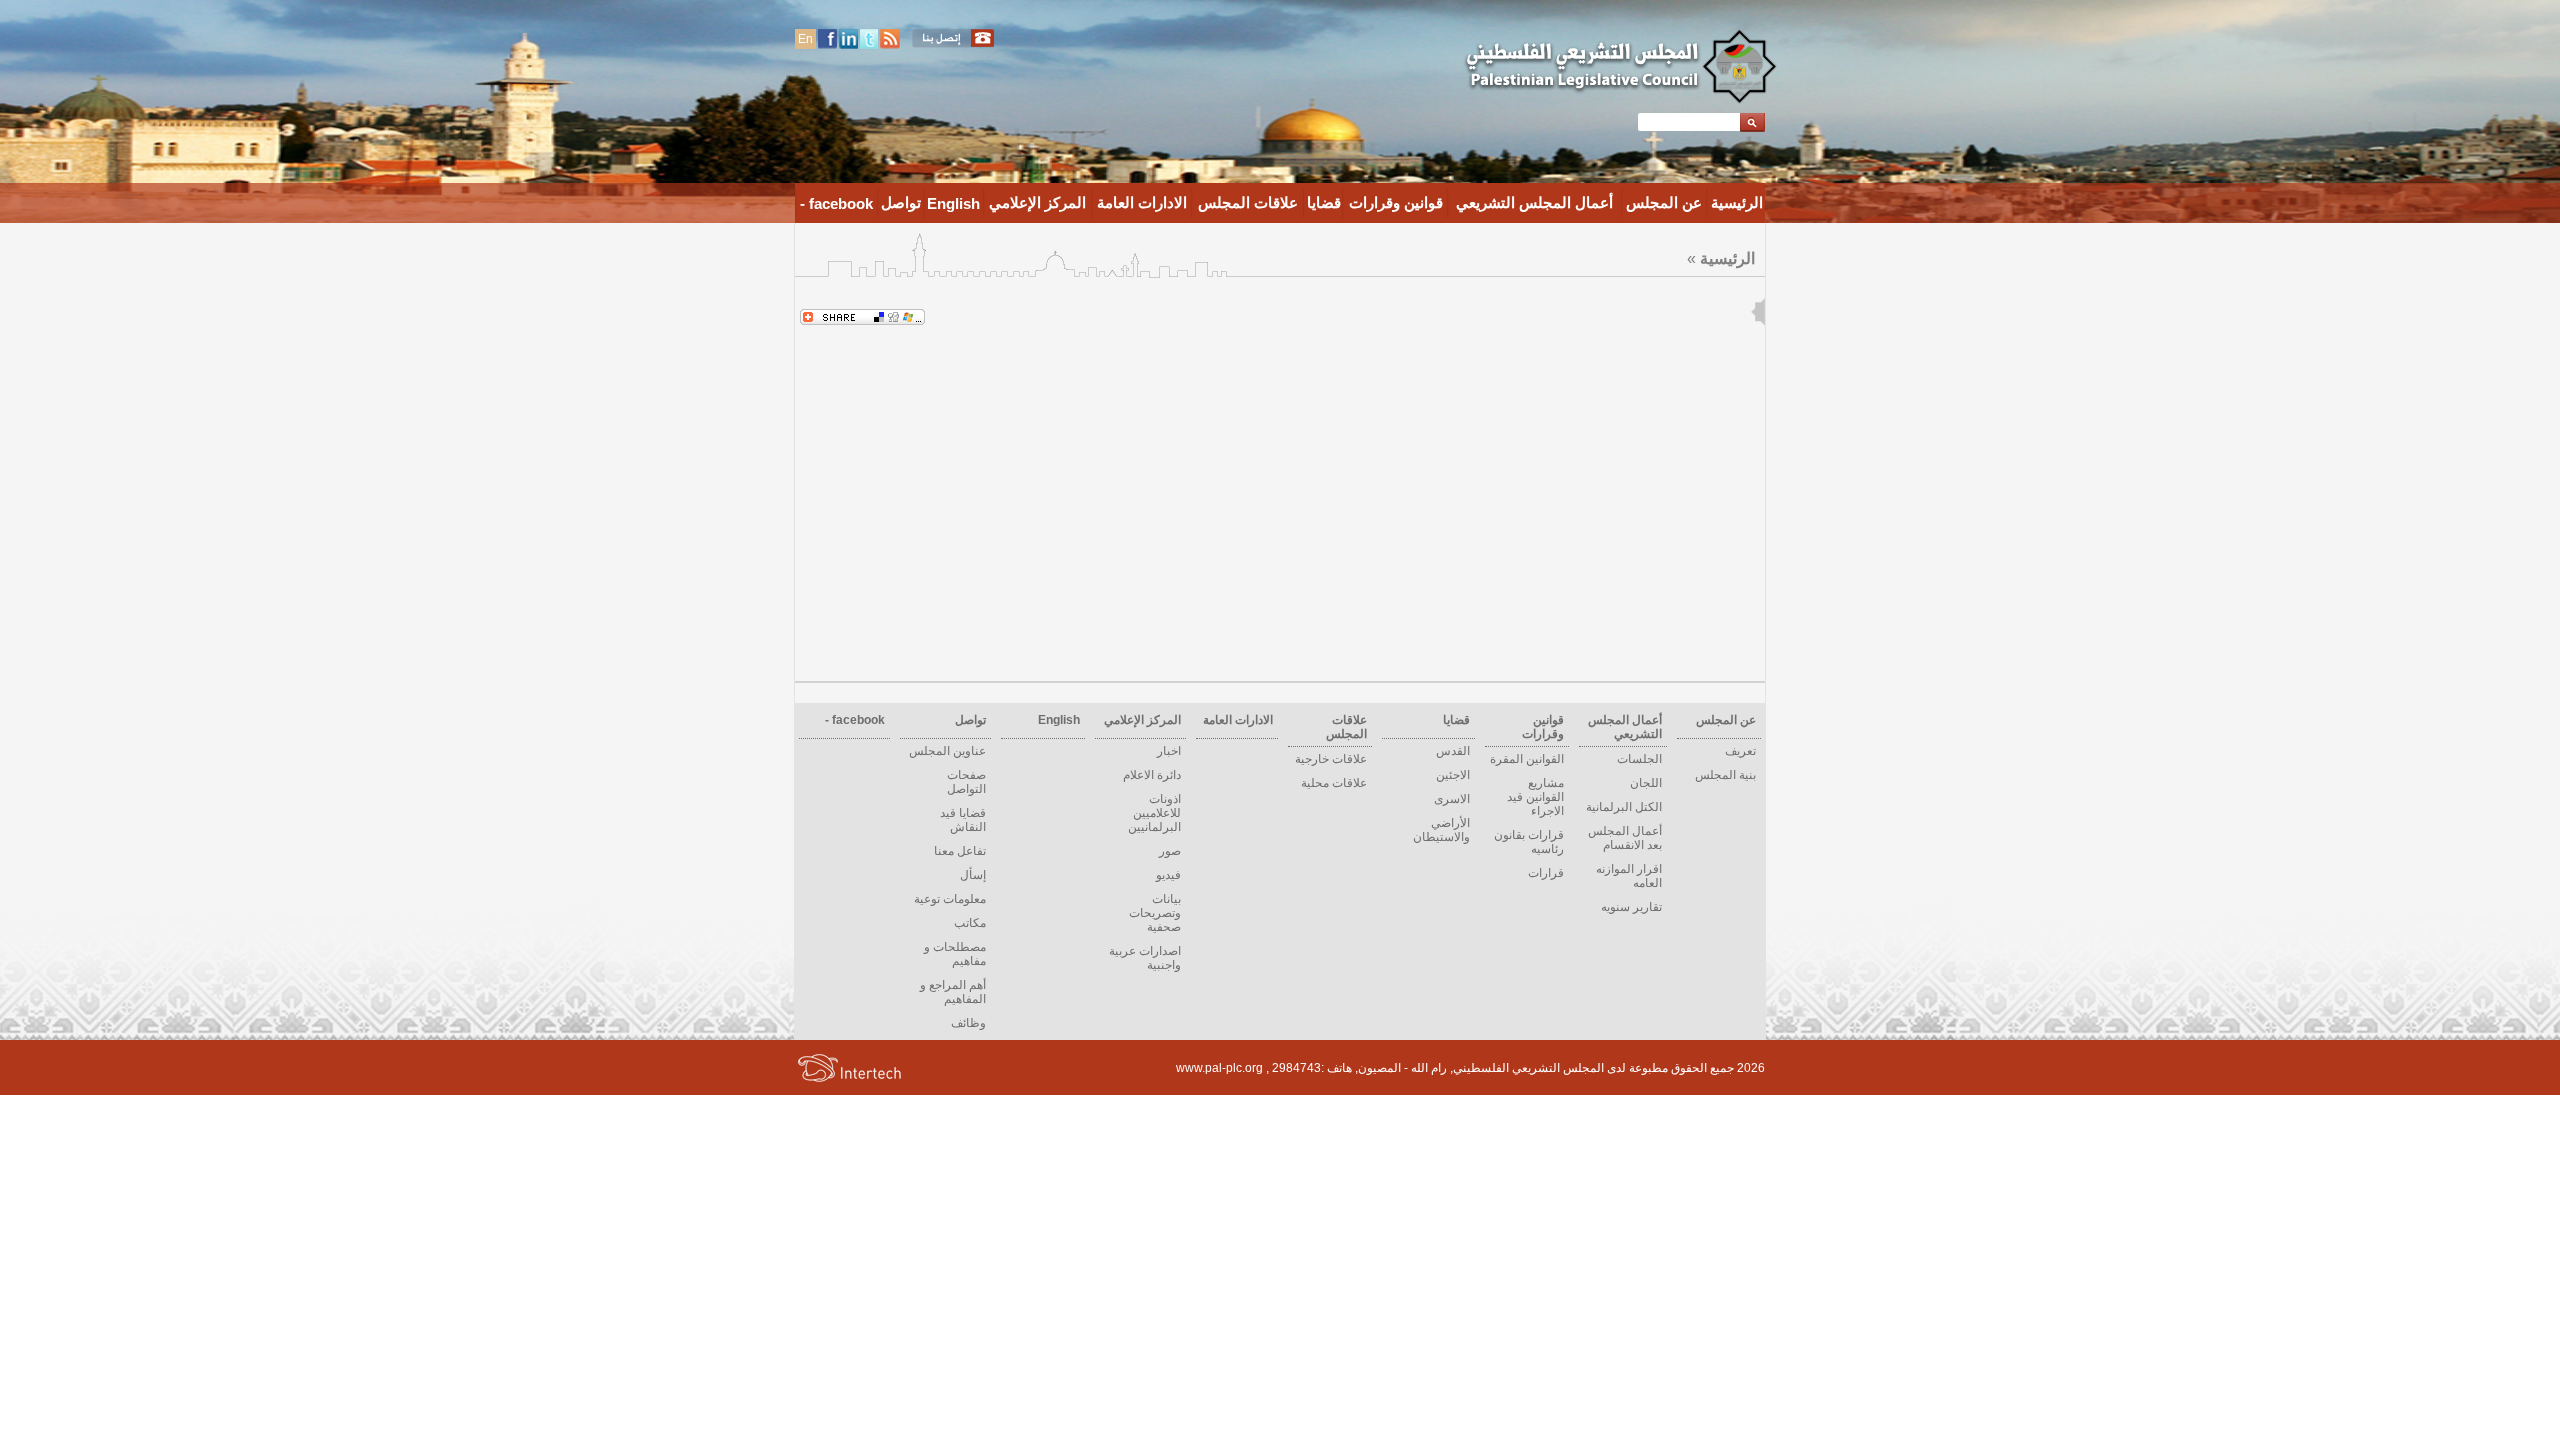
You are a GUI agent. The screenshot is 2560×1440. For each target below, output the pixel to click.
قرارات (1546, 873)
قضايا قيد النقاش (963, 820)
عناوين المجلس (947, 751)
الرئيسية (1737, 202)
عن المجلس (1664, 202)
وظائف (968, 1023)
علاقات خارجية (1331, 759)
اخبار (1169, 751)
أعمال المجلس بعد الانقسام (1625, 838)
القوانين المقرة (1527, 759)
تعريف (1740, 751)
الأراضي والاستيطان (1441, 830)
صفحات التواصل (966, 782)
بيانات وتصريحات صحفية (1155, 913)
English (953, 203)
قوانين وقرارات (1396, 202)
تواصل (901, 202)
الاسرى (1452, 799)
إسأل (973, 875)
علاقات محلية (1334, 783)
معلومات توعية (950, 899)
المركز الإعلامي (1037, 202)
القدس (1453, 751)
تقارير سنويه (1631, 907)
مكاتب (970, 923)
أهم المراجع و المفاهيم (953, 992)
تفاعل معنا (960, 851)
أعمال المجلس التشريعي (1534, 202)
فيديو (1168, 875)
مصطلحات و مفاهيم (955, 954)
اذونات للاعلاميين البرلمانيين (1154, 813)
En (805, 39)
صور (1170, 851)
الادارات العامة (1142, 202)
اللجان (1646, 783)
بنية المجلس (1725, 775)
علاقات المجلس (1248, 202)
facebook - (836, 203)
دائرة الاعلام (1152, 775)
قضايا (1324, 202)
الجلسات (1639, 759)
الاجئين (1453, 775)
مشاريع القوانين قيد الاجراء (1535, 797)
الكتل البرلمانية (1624, 807)
